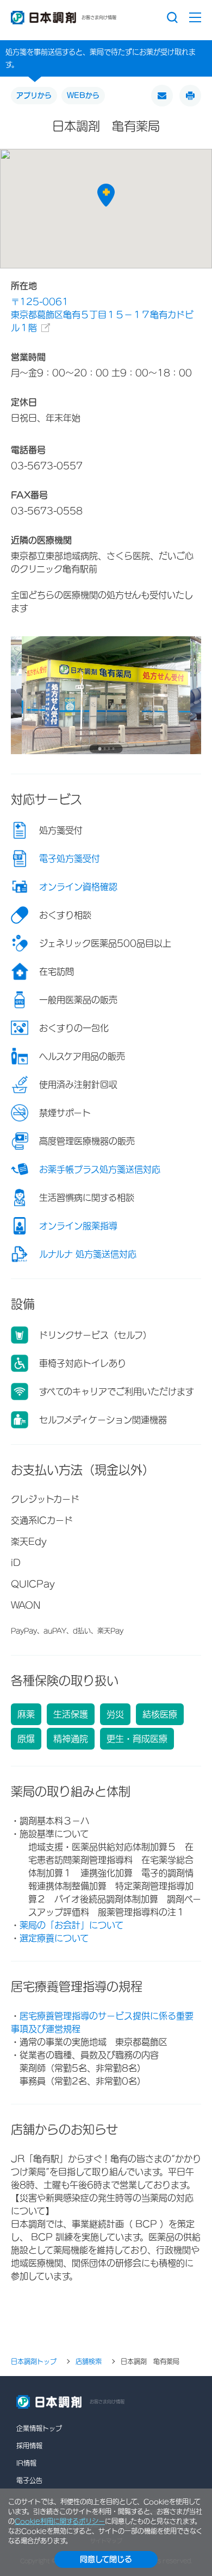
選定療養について (54, 1938)
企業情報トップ (39, 2428)
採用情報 (29, 2446)
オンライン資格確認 (78, 887)
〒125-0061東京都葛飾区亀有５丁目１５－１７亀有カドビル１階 (102, 315)
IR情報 (26, 2463)
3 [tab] (109, 748)
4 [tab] (113, 748)
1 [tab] (99, 749)
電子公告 (29, 2480)
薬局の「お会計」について (71, 1925)
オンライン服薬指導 (78, 1226)
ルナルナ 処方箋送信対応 (88, 1254)
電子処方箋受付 (70, 858)
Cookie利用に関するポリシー (60, 2521)
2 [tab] (104, 748)
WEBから (83, 95)
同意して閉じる (106, 2559)
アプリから (34, 95)
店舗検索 (89, 2361)
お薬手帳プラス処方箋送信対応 (100, 1169)
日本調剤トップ (34, 2361)
